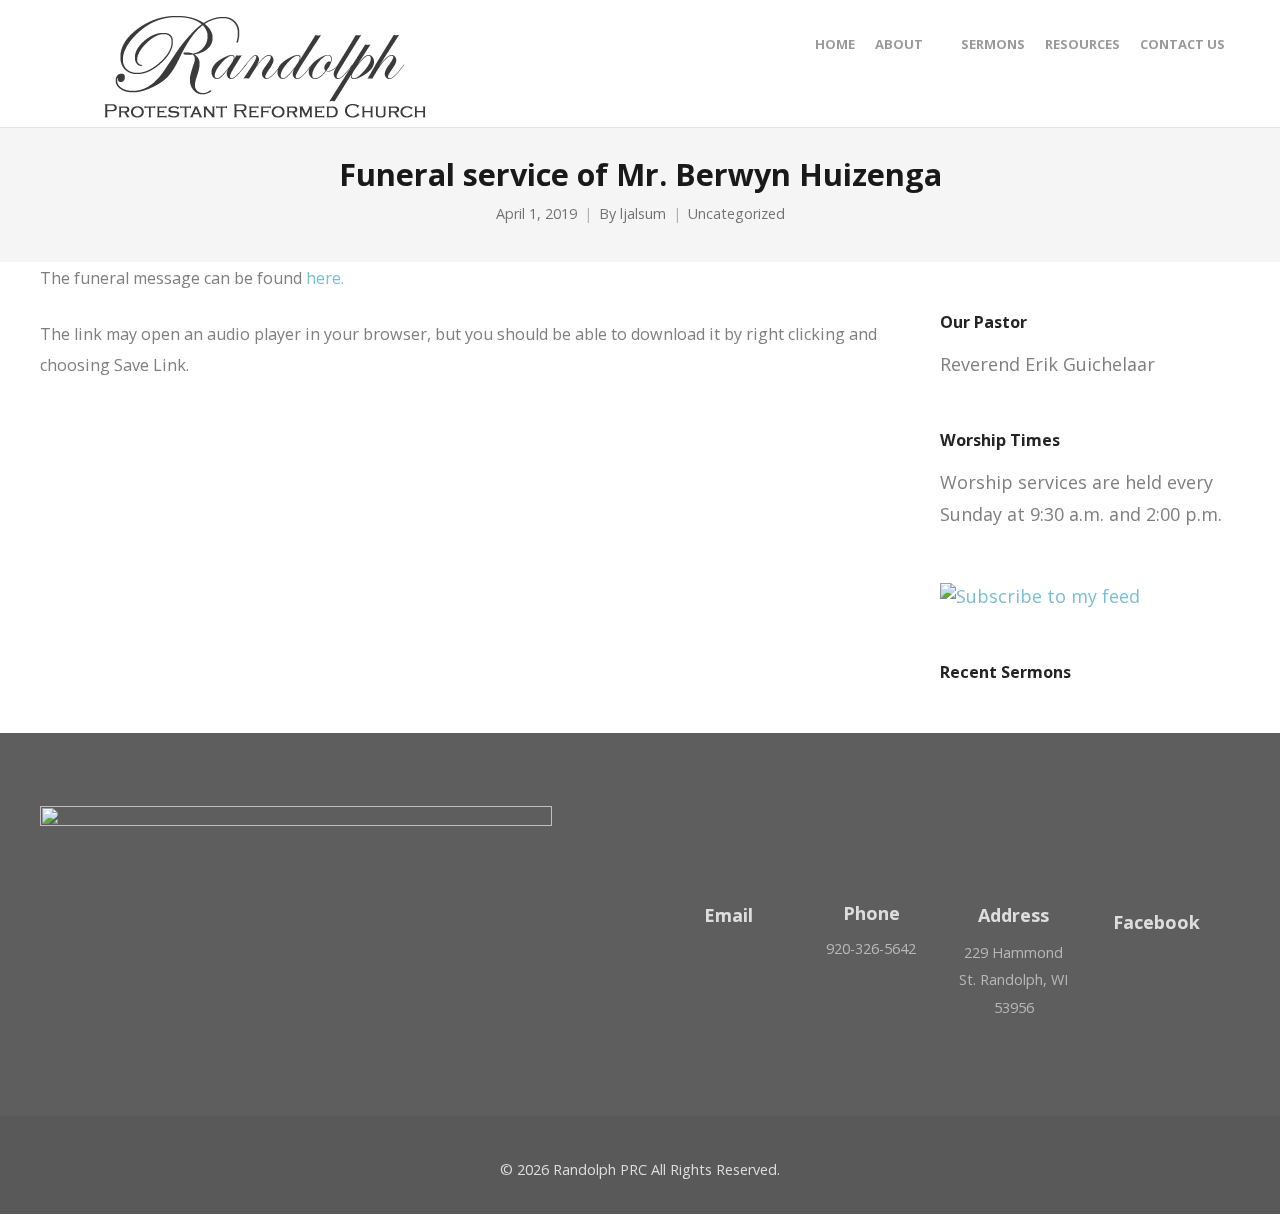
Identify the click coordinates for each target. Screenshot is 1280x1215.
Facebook (1156, 922)
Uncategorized (736, 213)
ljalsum (643, 213)
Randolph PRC (600, 1169)
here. (325, 278)
